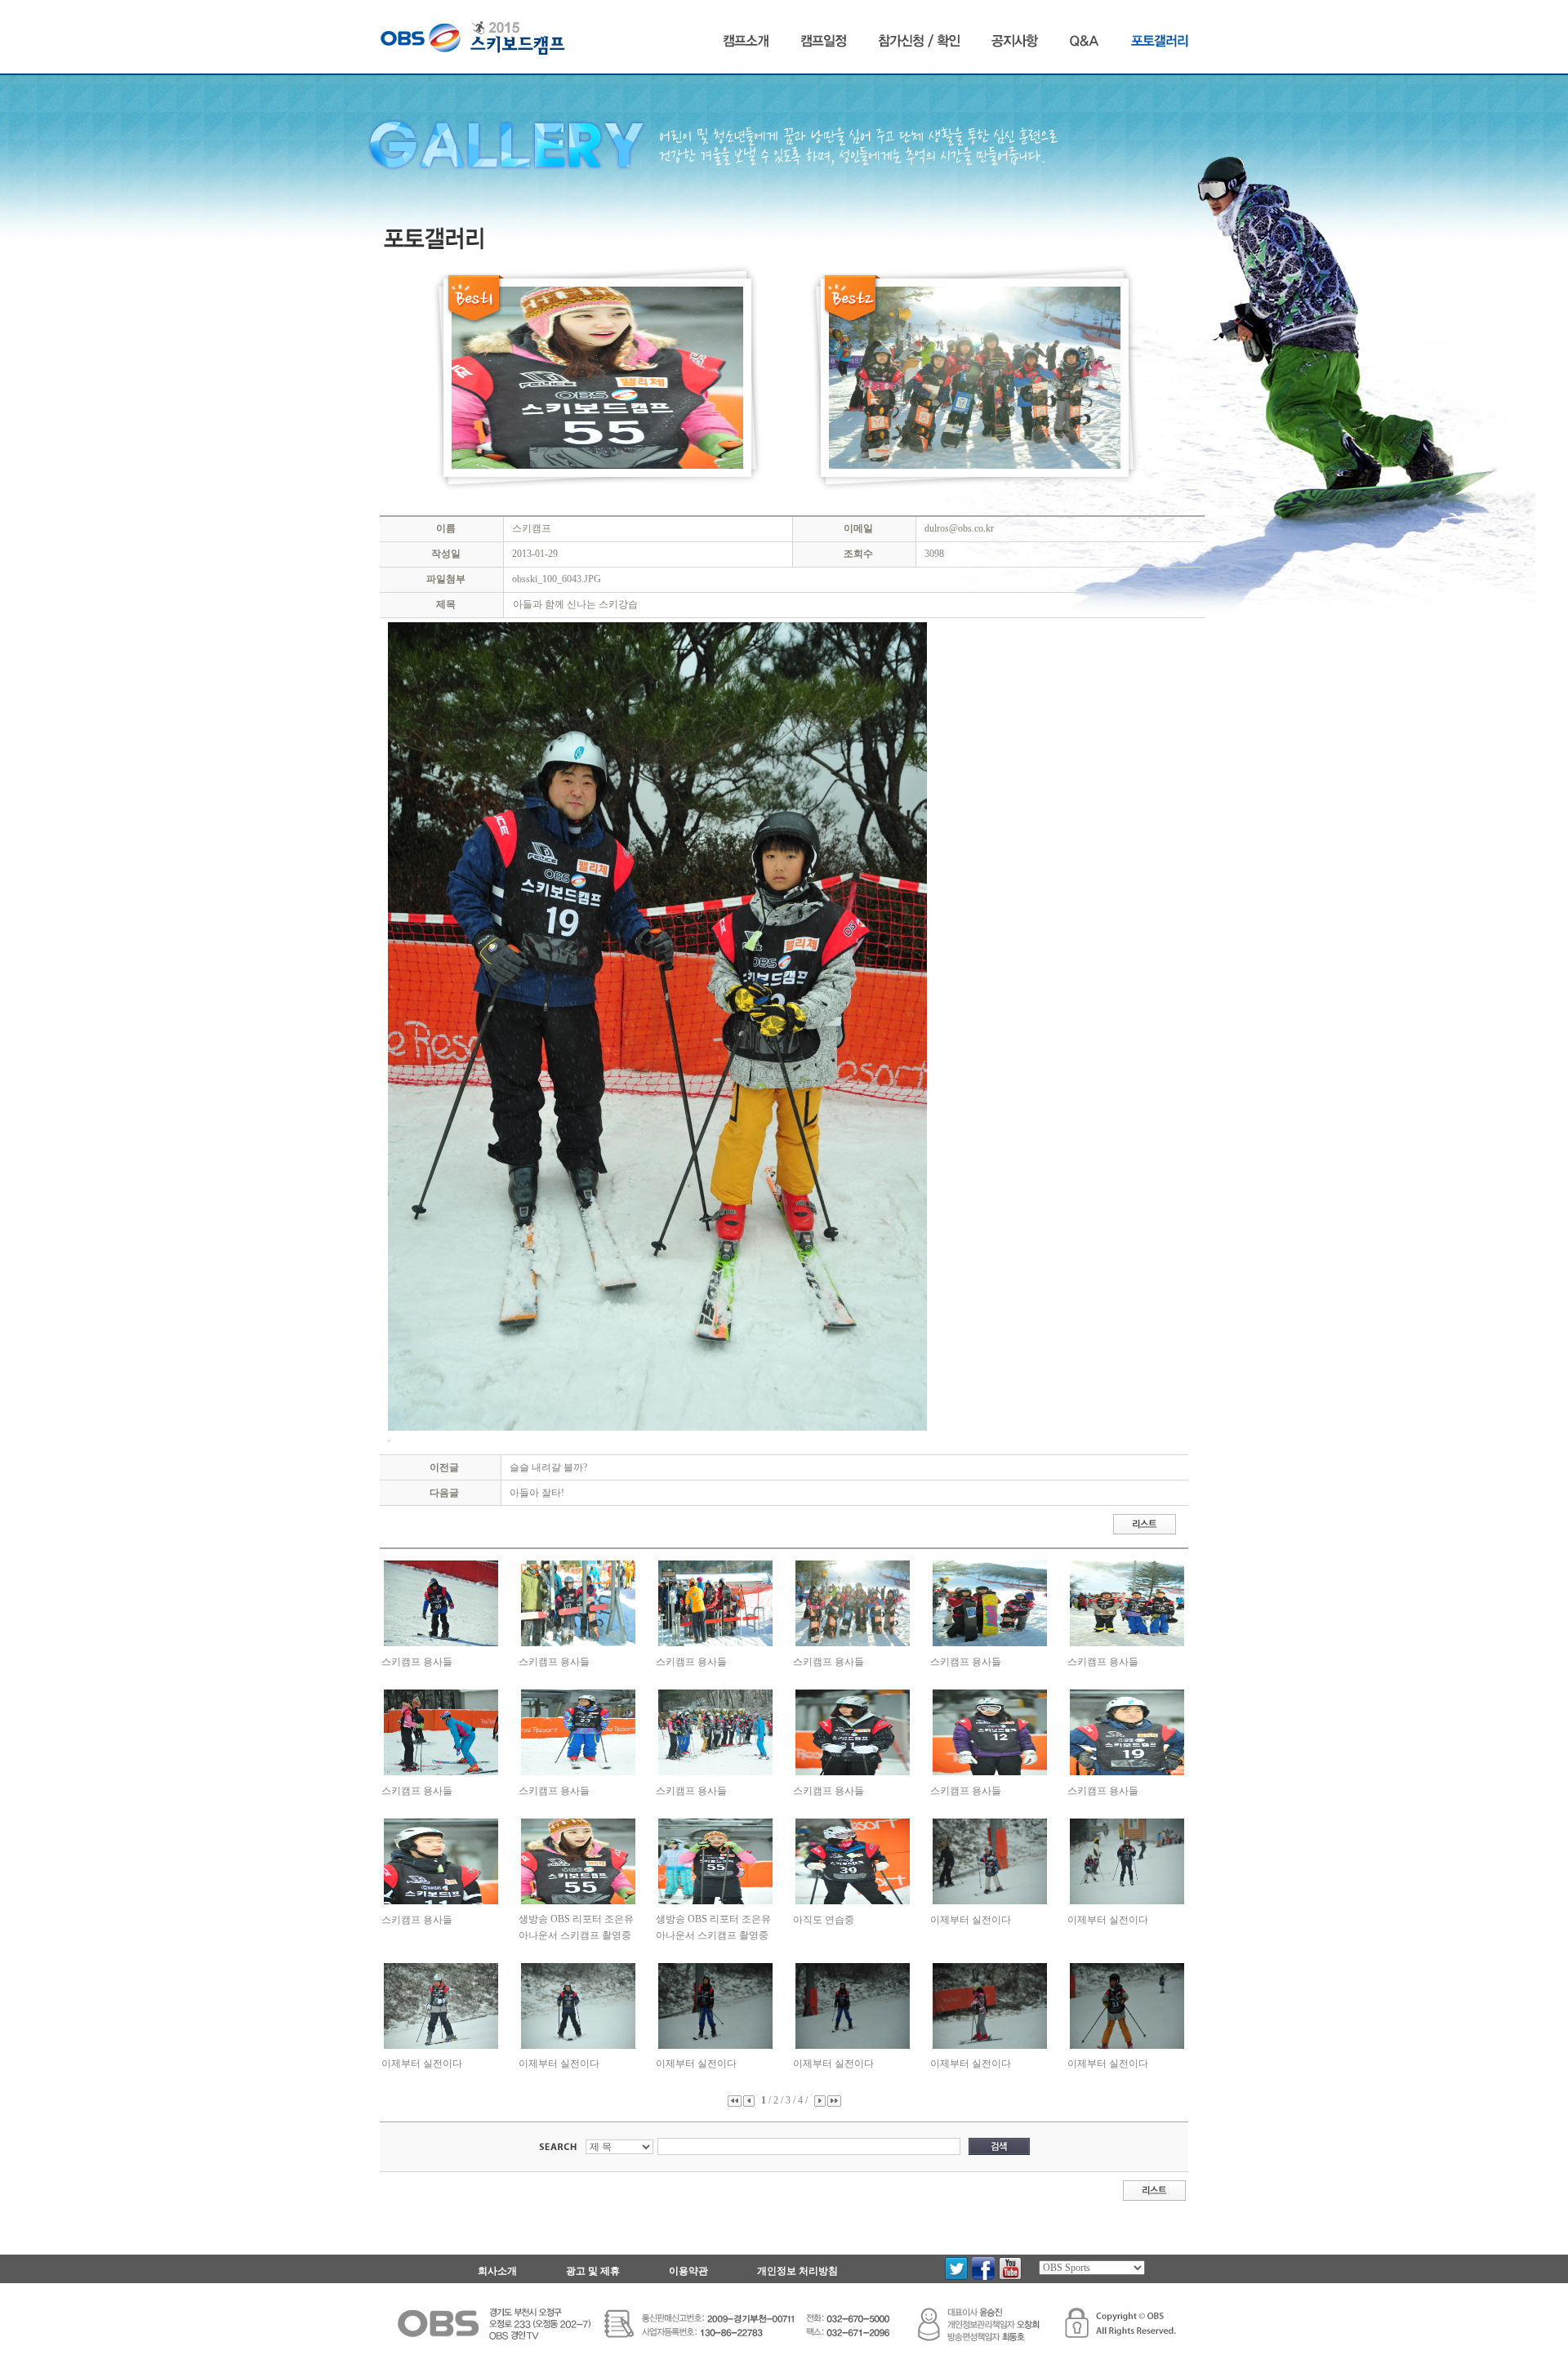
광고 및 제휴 (593, 2271)
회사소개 (497, 2271)
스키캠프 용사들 (417, 1662)
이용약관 (688, 2271)
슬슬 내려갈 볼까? (548, 1467)
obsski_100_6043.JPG (557, 579)
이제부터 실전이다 (971, 1920)
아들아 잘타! (537, 1493)
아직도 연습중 (824, 1920)
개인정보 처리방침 (797, 2271)
